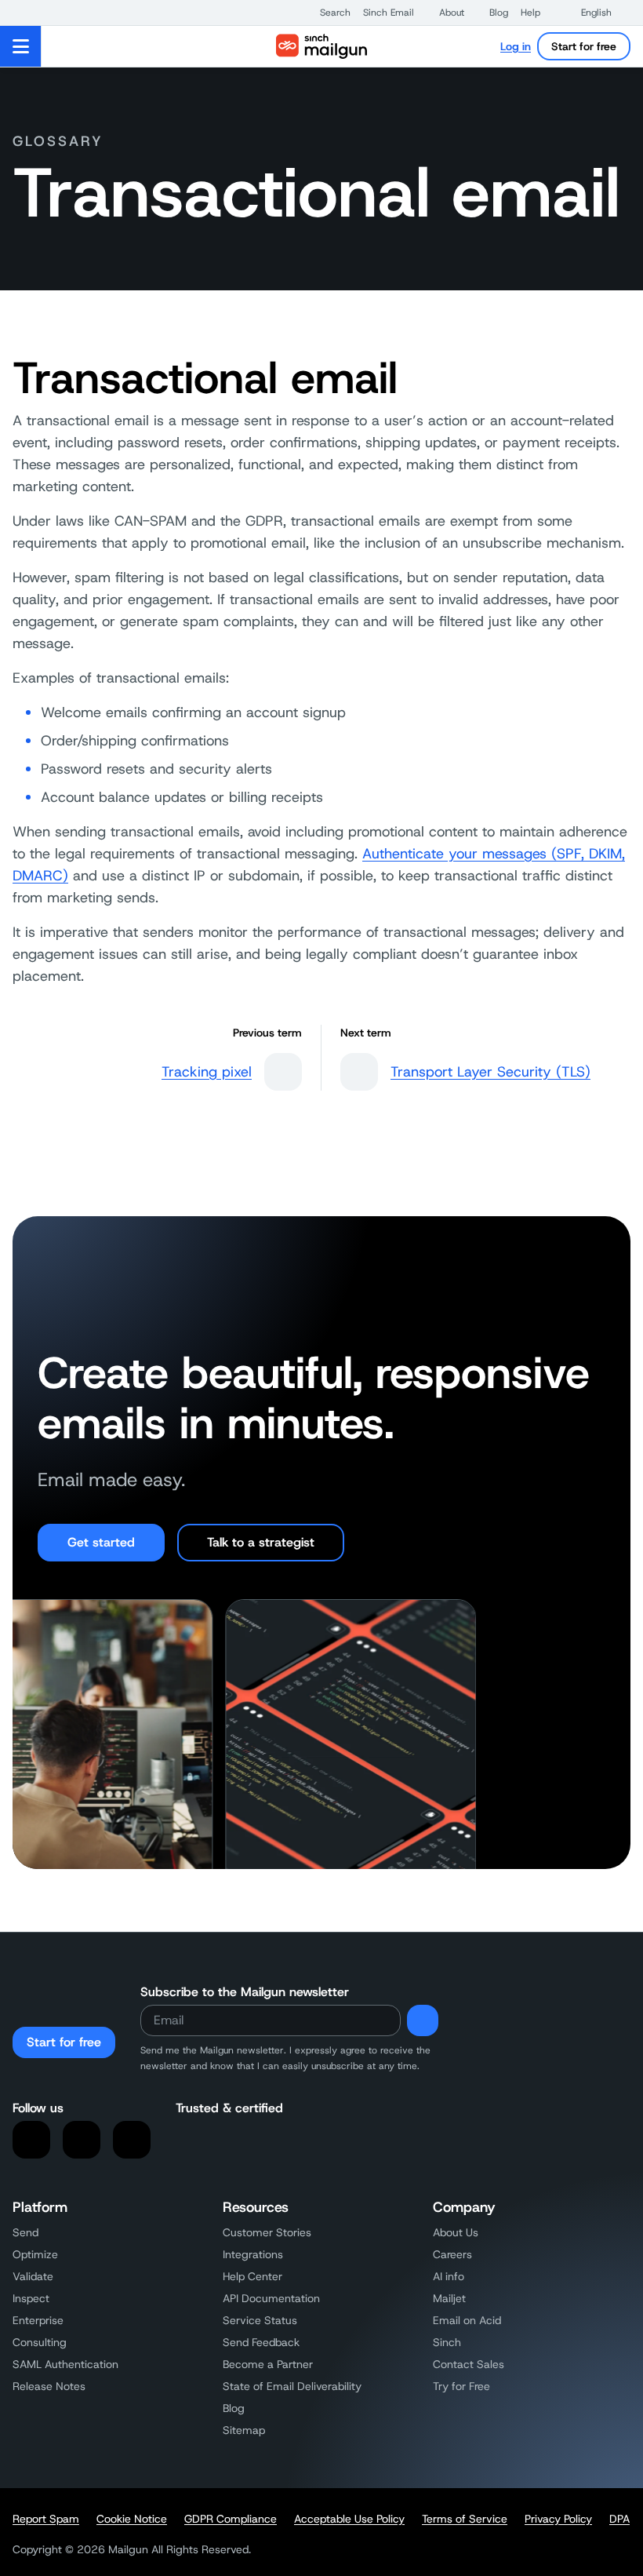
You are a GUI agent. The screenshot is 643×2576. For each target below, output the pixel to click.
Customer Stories (267, 2232)
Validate (33, 2276)
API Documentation (271, 2298)
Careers (452, 2254)
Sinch (447, 2342)
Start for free (584, 46)
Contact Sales (469, 2364)
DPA (619, 2519)
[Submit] (423, 2020)
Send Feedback (261, 2342)
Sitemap (244, 2430)
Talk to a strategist (261, 1542)
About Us (456, 2232)
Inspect (31, 2298)
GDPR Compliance (231, 2519)
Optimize (35, 2254)
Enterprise (38, 2320)
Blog (234, 2408)
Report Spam (46, 2519)
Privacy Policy (558, 2519)
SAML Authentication (65, 2364)
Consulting (40, 2342)
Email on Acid (467, 2320)
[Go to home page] (321, 46)
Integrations (253, 2254)
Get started (101, 1542)
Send (25, 2232)
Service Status (260, 2320)
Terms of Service (465, 2519)
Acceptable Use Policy (349, 2519)
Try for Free (461, 2386)
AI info (449, 2276)
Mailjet (449, 2298)
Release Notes (49, 2386)
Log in (516, 46)
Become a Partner (268, 2364)
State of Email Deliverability (292, 2386)
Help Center (252, 2276)
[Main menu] (21, 46)
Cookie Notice (132, 2519)
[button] (327, 13)
